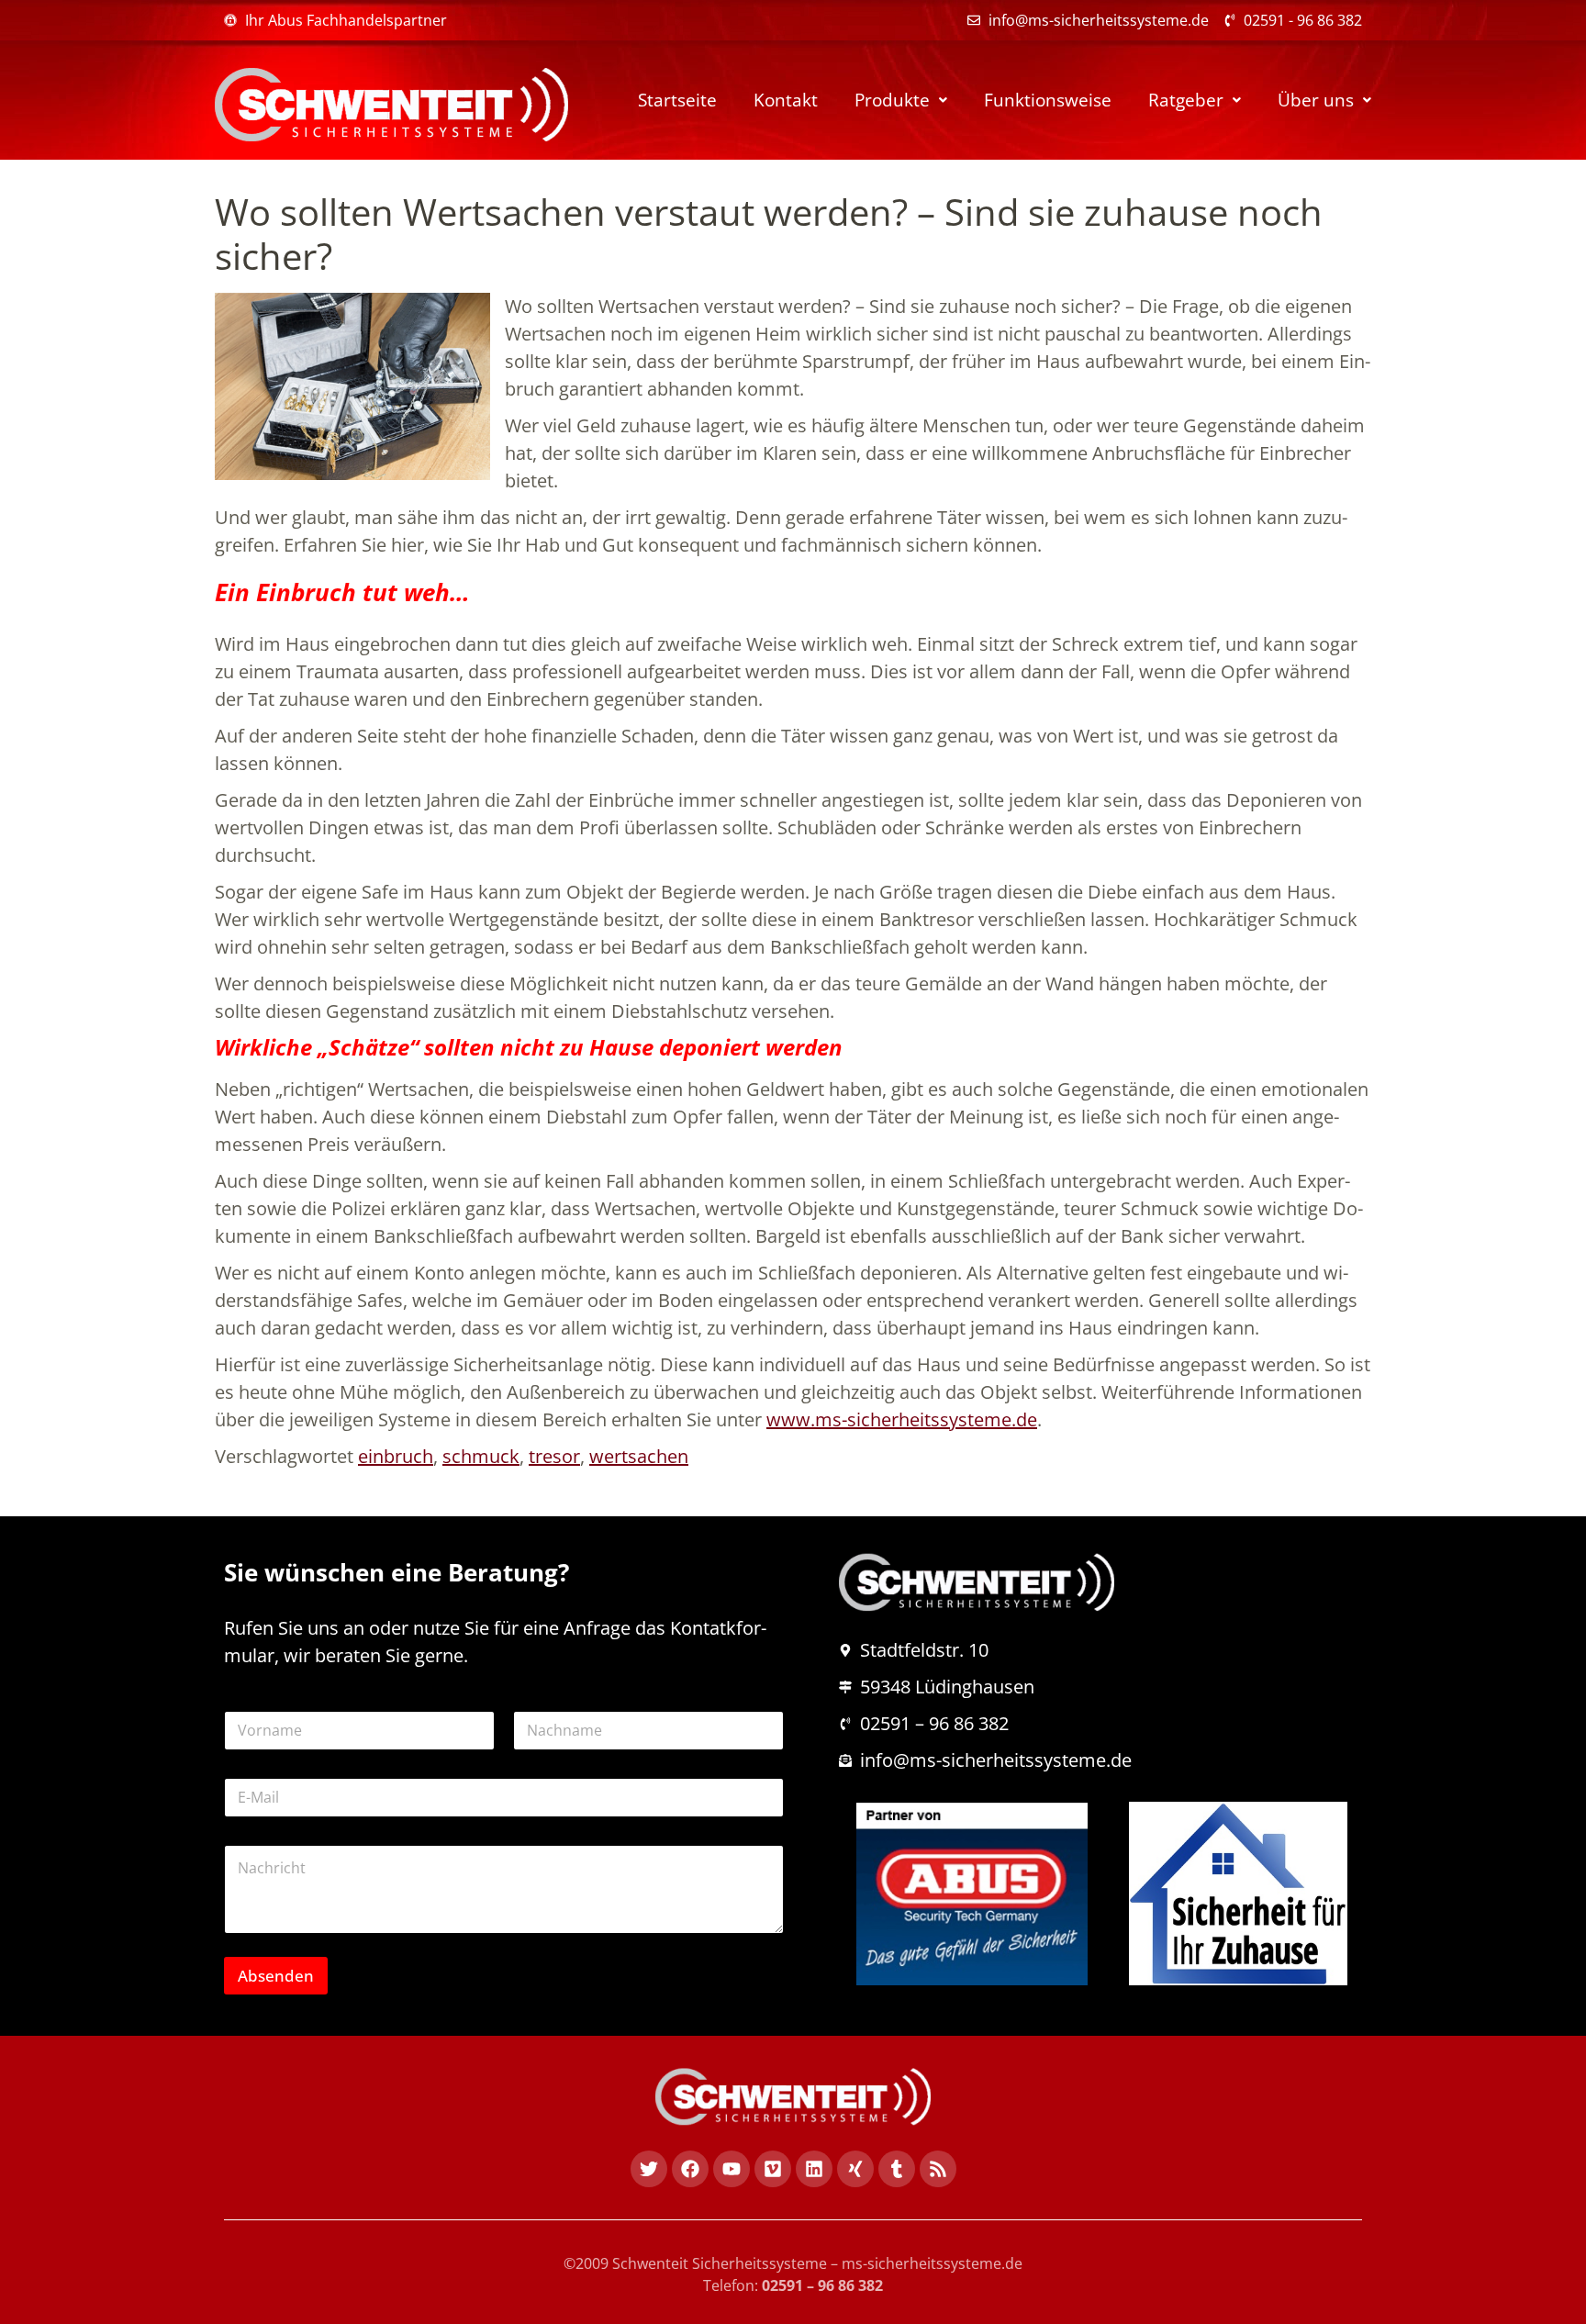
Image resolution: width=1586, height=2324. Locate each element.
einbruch (396, 1456)
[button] (901, 101)
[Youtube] (732, 2169)
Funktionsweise (1048, 100)
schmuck (481, 1456)
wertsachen (639, 1456)
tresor (554, 1456)
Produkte (892, 100)
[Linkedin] (814, 2169)
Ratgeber (1186, 100)
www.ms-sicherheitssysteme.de (902, 1419)
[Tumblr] (897, 2169)
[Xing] (855, 2169)
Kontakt (786, 100)
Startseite (677, 100)
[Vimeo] (773, 2169)
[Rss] (938, 2169)
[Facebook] (690, 2169)
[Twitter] (649, 2169)
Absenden (276, 1976)
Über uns (1316, 100)
